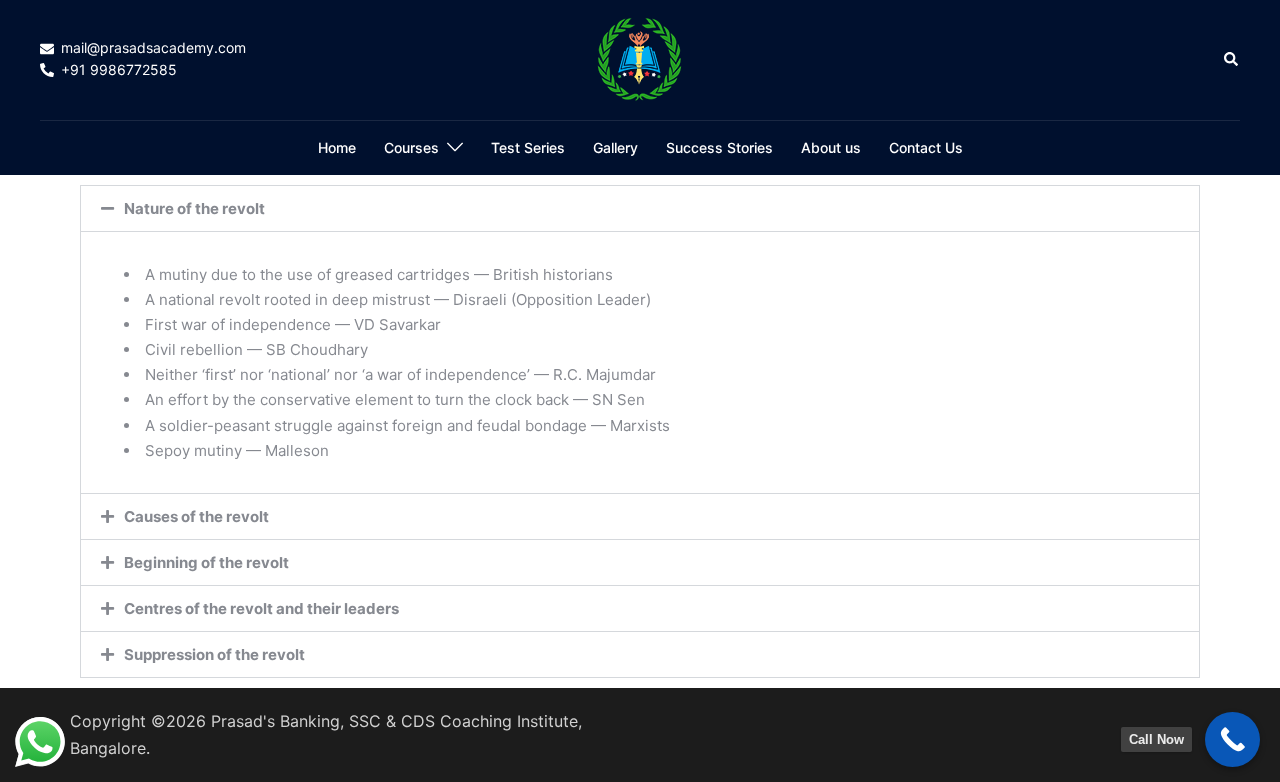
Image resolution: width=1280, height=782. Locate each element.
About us (831, 147)
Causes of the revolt (196, 516)
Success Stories (719, 147)
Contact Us (926, 147)
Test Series (528, 147)
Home (337, 147)
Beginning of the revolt (206, 562)
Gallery (615, 147)
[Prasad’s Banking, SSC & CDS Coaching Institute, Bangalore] (640, 58)
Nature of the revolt (194, 208)
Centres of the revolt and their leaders (261, 608)
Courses (411, 147)
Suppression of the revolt (214, 654)
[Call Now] (1232, 739)
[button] (1232, 60)
